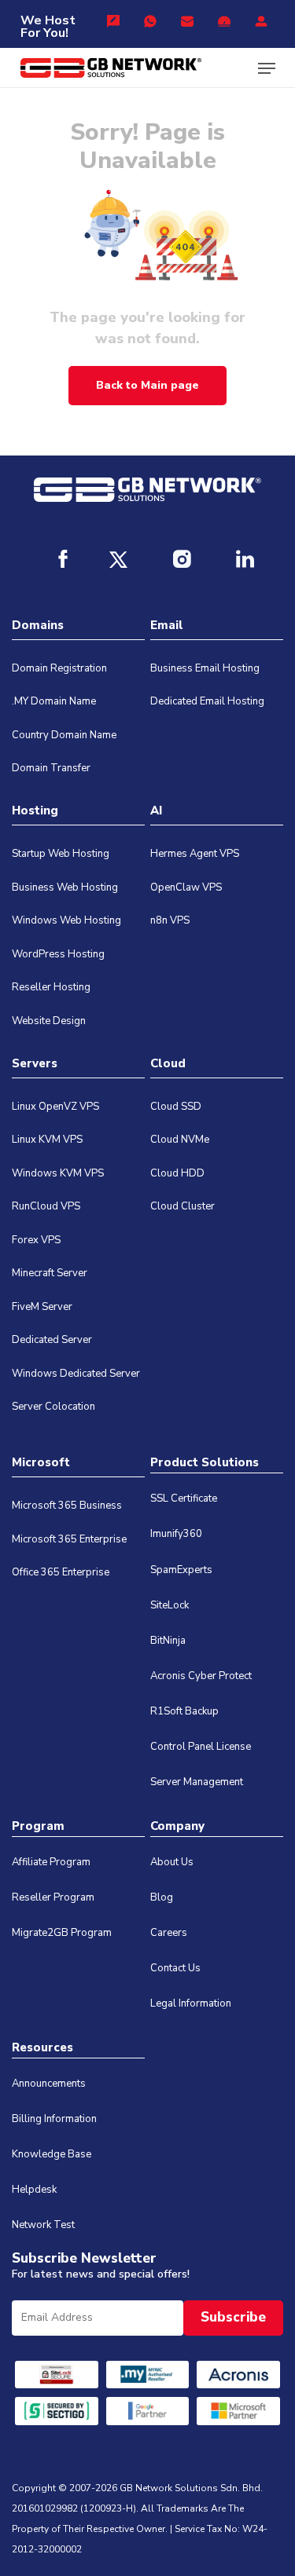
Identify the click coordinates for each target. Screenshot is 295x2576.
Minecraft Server (50, 1273)
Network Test (43, 2225)
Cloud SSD (176, 1107)
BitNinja (168, 1641)
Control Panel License (201, 1747)
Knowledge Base (52, 2154)
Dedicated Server (52, 1340)
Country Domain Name (64, 735)
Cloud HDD (177, 1173)
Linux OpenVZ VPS (55, 1107)
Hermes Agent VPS (195, 854)
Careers (169, 1933)
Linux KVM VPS (47, 1140)
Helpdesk (34, 2190)
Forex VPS (36, 1240)
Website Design (49, 1021)
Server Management (197, 1782)
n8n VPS (170, 920)
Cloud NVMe (180, 1140)
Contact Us (175, 1968)
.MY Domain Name (54, 701)
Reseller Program (53, 1897)
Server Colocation (53, 1407)
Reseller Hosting (51, 987)
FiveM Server (42, 1307)
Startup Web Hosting (61, 854)
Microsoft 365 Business (67, 1506)
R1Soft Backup (184, 1711)
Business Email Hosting (205, 668)
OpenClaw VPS (186, 887)
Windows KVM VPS (58, 1173)
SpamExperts (181, 1570)
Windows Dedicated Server (76, 1374)
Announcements (49, 2084)
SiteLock (170, 1605)
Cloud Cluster (183, 1206)
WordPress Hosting (58, 954)
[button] (267, 68)
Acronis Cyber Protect (201, 1676)
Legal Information (191, 2003)
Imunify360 (176, 1534)
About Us (172, 1862)
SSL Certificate (184, 1498)
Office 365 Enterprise (61, 1572)
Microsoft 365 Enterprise (69, 1539)
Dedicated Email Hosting (207, 701)
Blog (162, 1897)
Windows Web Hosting (66, 920)
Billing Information (54, 2119)
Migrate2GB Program (62, 1933)
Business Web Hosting (65, 887)
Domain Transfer (51, 768)
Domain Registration (59, 668)
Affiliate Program (51, 1862)
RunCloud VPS (46, 1206)
